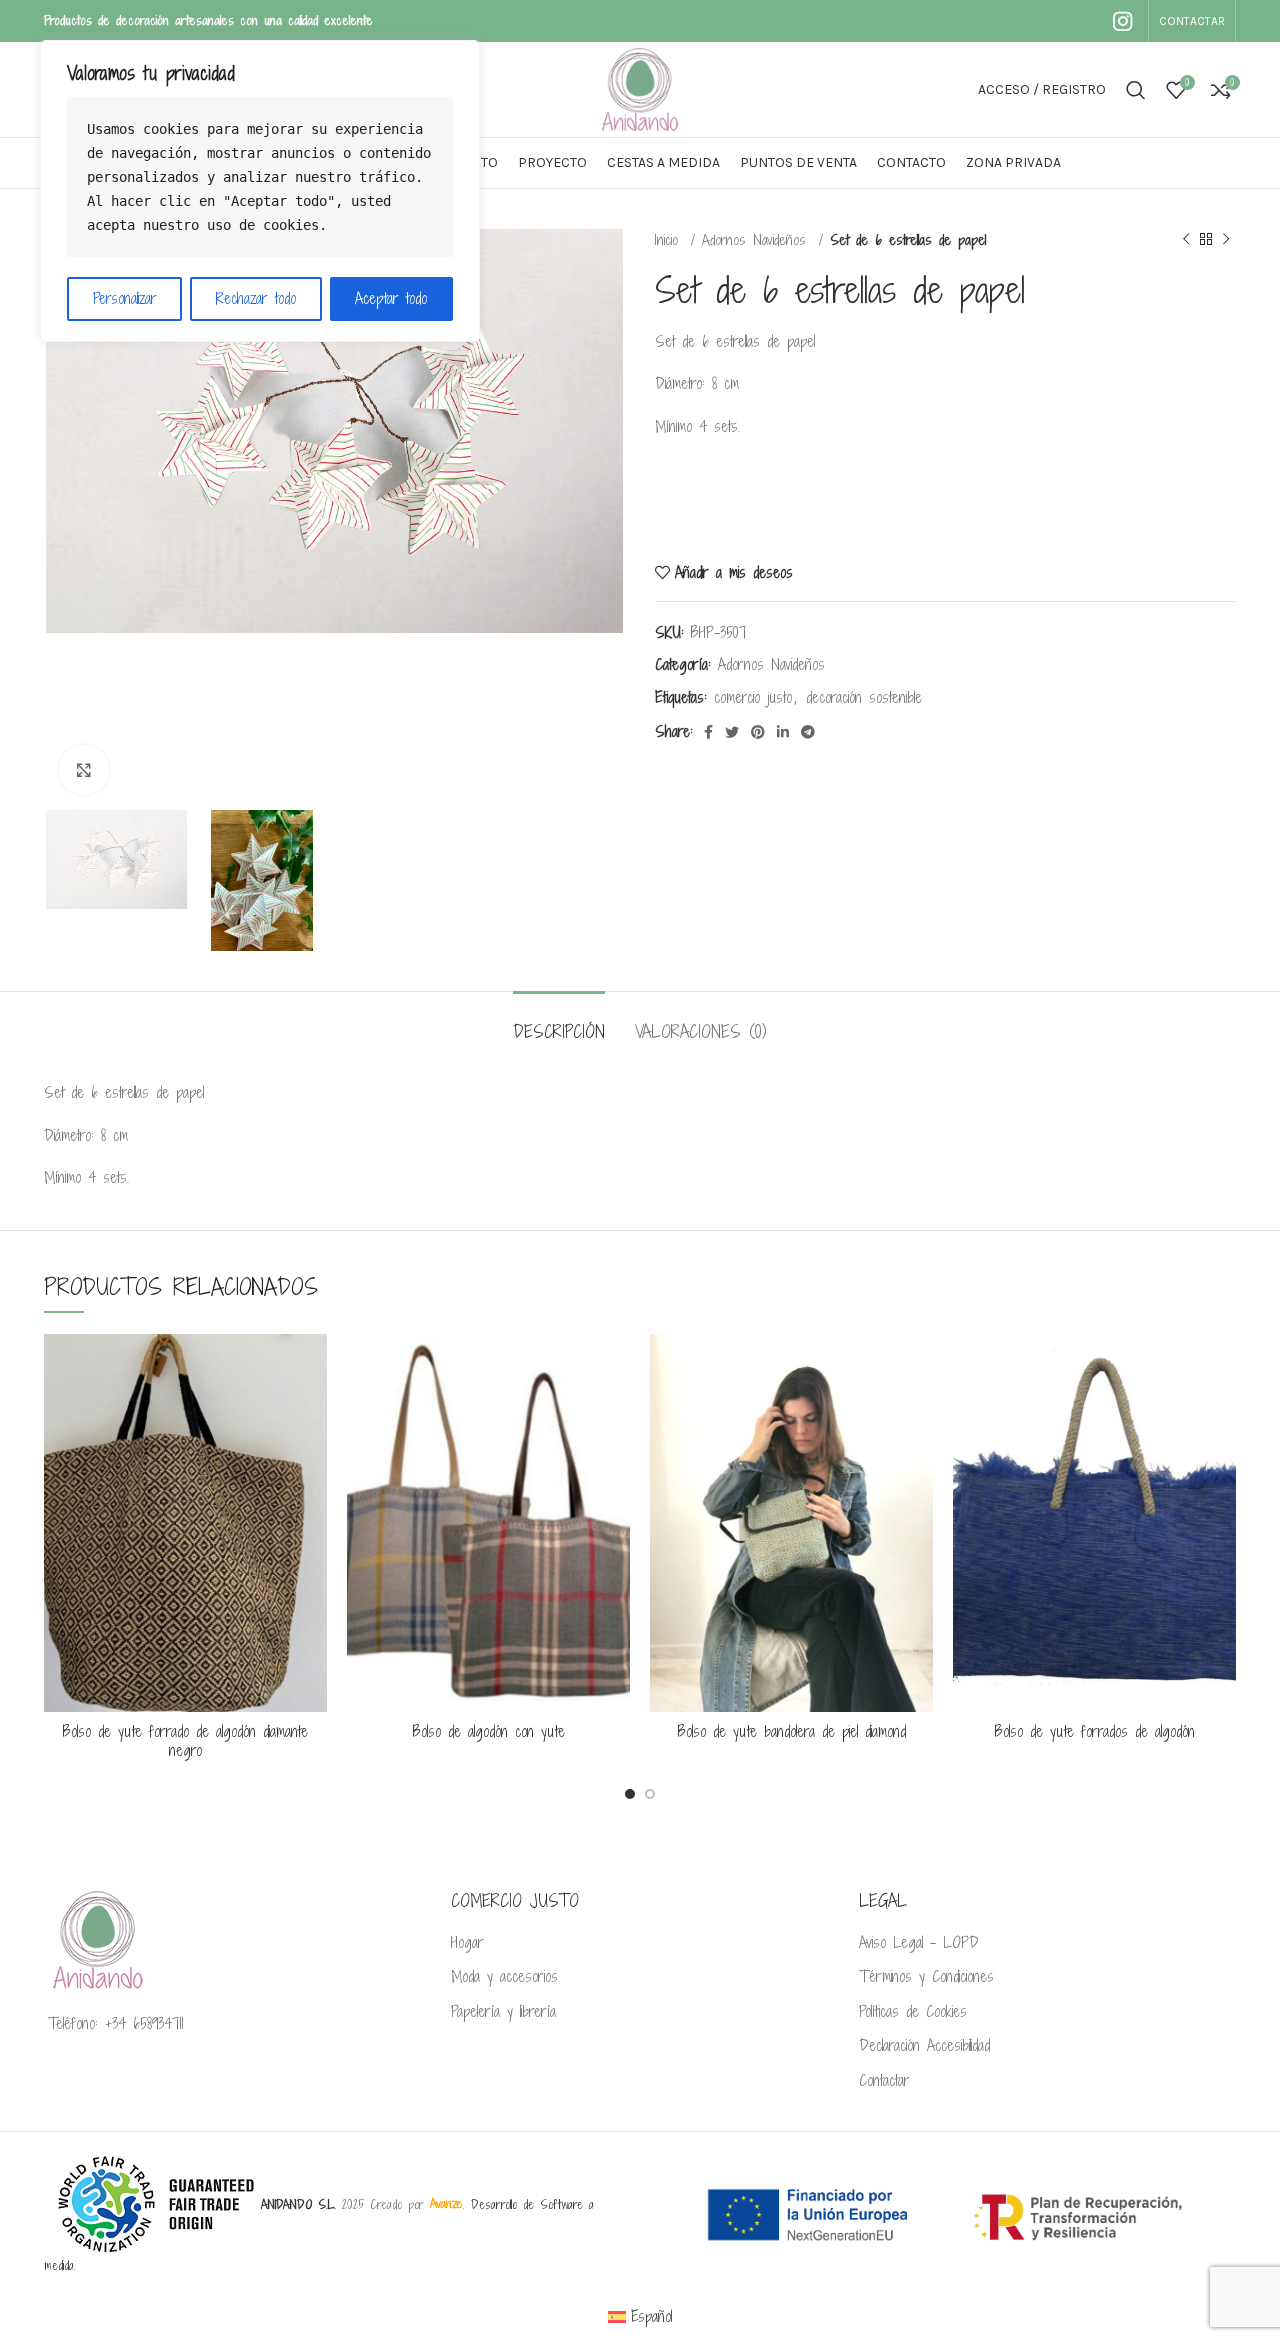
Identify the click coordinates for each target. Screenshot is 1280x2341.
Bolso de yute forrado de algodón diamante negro (185, 1741)
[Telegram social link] (808, 732)
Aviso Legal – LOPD (919, 1943)
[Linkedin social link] (783, 732)
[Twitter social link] (732, 732)
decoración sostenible (864, 697)
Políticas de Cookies (913, 2012)
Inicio (670, 239)
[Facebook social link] (708, 732)
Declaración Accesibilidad (924, 2046)
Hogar (467, 1943)
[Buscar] (1136, 90)
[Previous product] (1186, 240)
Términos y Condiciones (926, 1977)
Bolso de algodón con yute (489, 1731)
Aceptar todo (391, 298)
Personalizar (125, 298)
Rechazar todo (256, 298)
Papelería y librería (503, 2012)
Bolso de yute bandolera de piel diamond (792, 1731)
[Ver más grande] (84, 770)
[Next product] (1226, 240)
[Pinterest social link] (758, 732)
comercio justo (753, 697)
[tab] (559, 1021)
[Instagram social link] (1122, 21)
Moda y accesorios (504, 1977)
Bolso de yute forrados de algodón (1095, 1731)
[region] (260, 191)
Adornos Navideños (757, 239)
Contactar (884, 2081)
